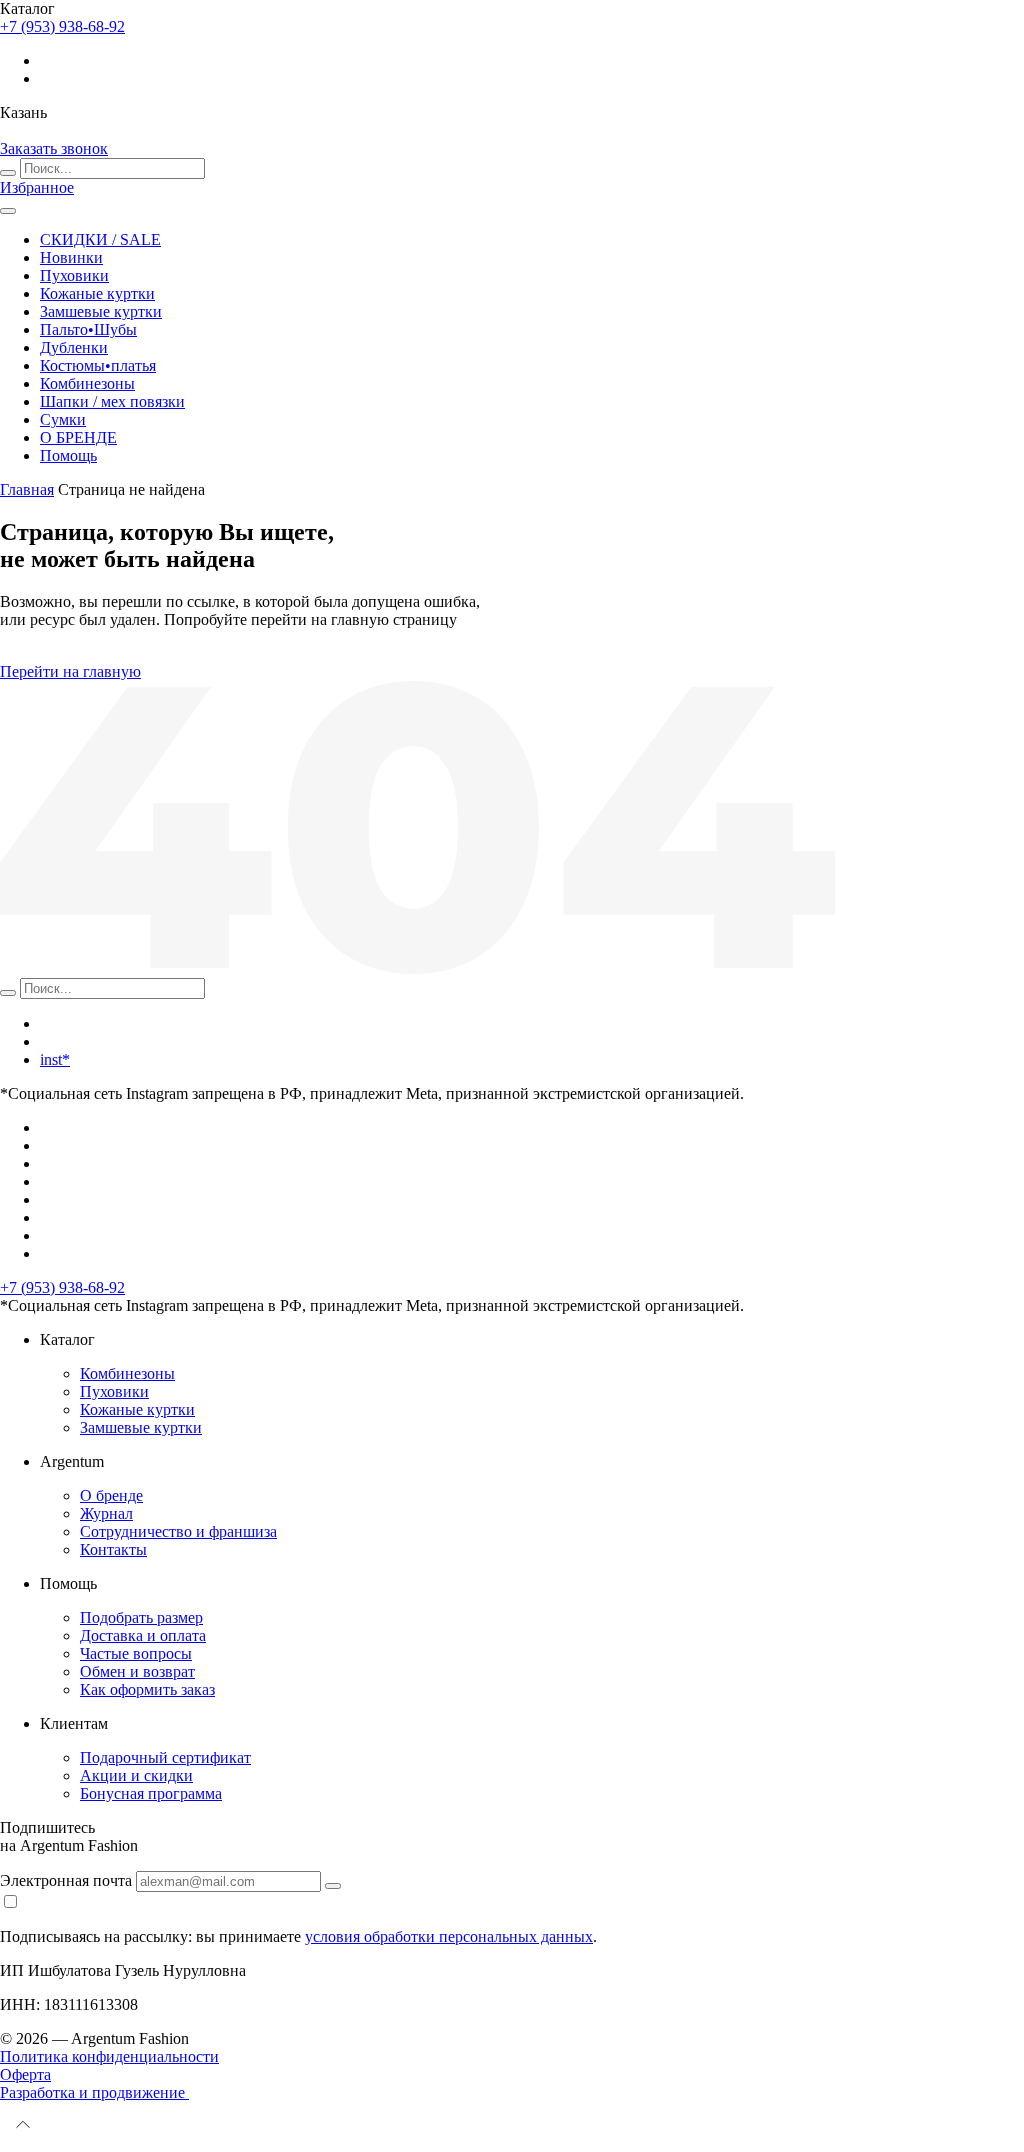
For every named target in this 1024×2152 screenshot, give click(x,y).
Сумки (63, 419)
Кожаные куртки (97, 293)
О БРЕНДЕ (78, 437)
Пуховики (74, 275)
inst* (55, 1059)
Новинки (71, 257)
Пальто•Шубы (88, 329)
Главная (27, 489)
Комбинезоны (87, 383)
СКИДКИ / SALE (100, 239)
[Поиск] (8, 173)
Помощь (68, 455)
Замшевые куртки (101, 311)
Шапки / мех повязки (112, 401)
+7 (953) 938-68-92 (62, 1287)
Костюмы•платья (98, 365)
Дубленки (74, 347)
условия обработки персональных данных (449, 1936)
